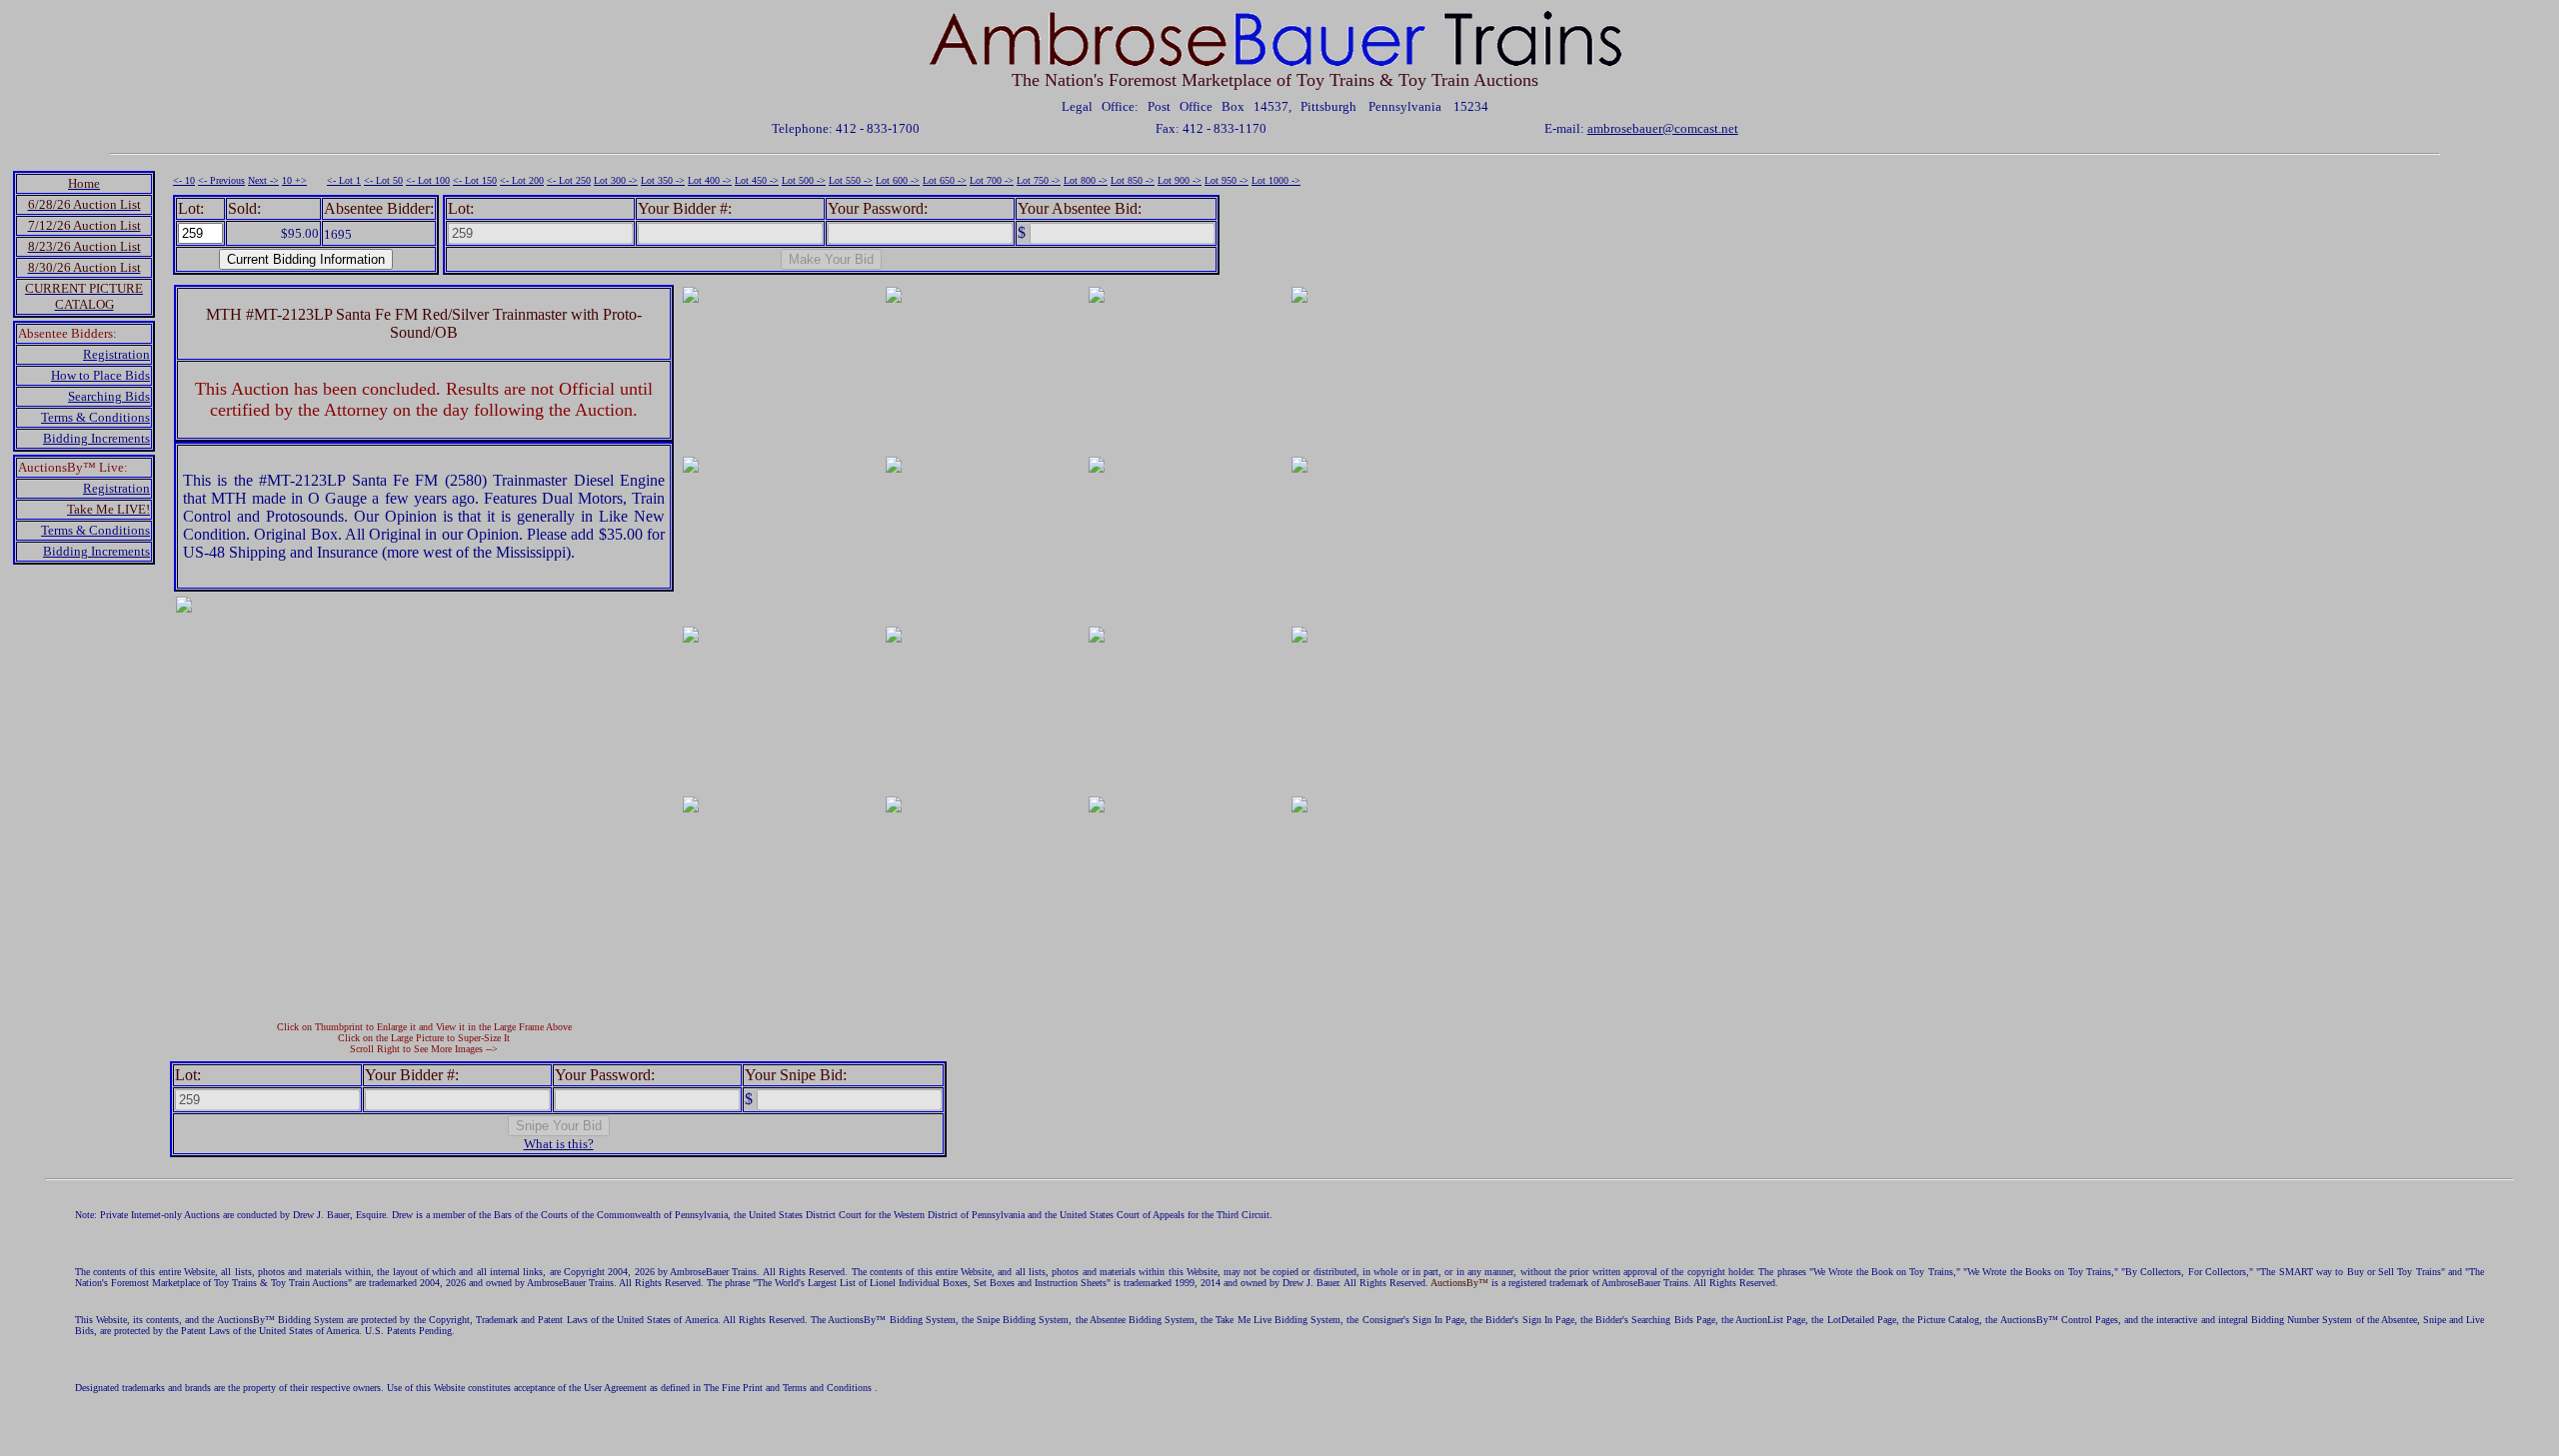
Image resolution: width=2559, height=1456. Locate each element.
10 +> (294, 180)
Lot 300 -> (616, 180)
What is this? (559, 1144)
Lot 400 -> (710, 180)
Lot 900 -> (1180, 180)
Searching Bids (109, 396)
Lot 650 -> (945, 180)
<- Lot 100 (428, 180)
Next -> (263, 180)
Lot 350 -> (663, 180)
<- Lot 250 (569, 180)
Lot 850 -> (1133, 180)
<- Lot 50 (383, 180)
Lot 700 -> (992, 180)
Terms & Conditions (95, 417)
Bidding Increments (96, 438)
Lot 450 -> (757, 180)
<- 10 (184, 180)
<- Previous (221, 180)
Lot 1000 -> (1276, 180)
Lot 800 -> (1086, 180)
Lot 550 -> (851, 180)
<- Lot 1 (344, 180)
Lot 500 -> (804, 180)
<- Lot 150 (475, 180)
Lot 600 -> (898, 180)
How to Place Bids (100, 375)
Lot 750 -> (1039, 180)
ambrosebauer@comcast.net (1663, 128)
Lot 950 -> (1227, 180)
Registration (116, 354)
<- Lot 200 (522, 180)
